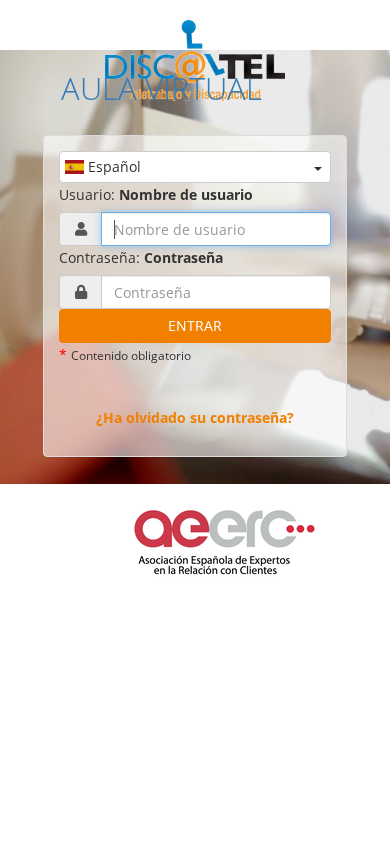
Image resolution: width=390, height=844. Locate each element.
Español (112, 166)
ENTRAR (195, 325)
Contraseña (183, 257)
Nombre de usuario (186, 194)
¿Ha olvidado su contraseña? (195, 417)
